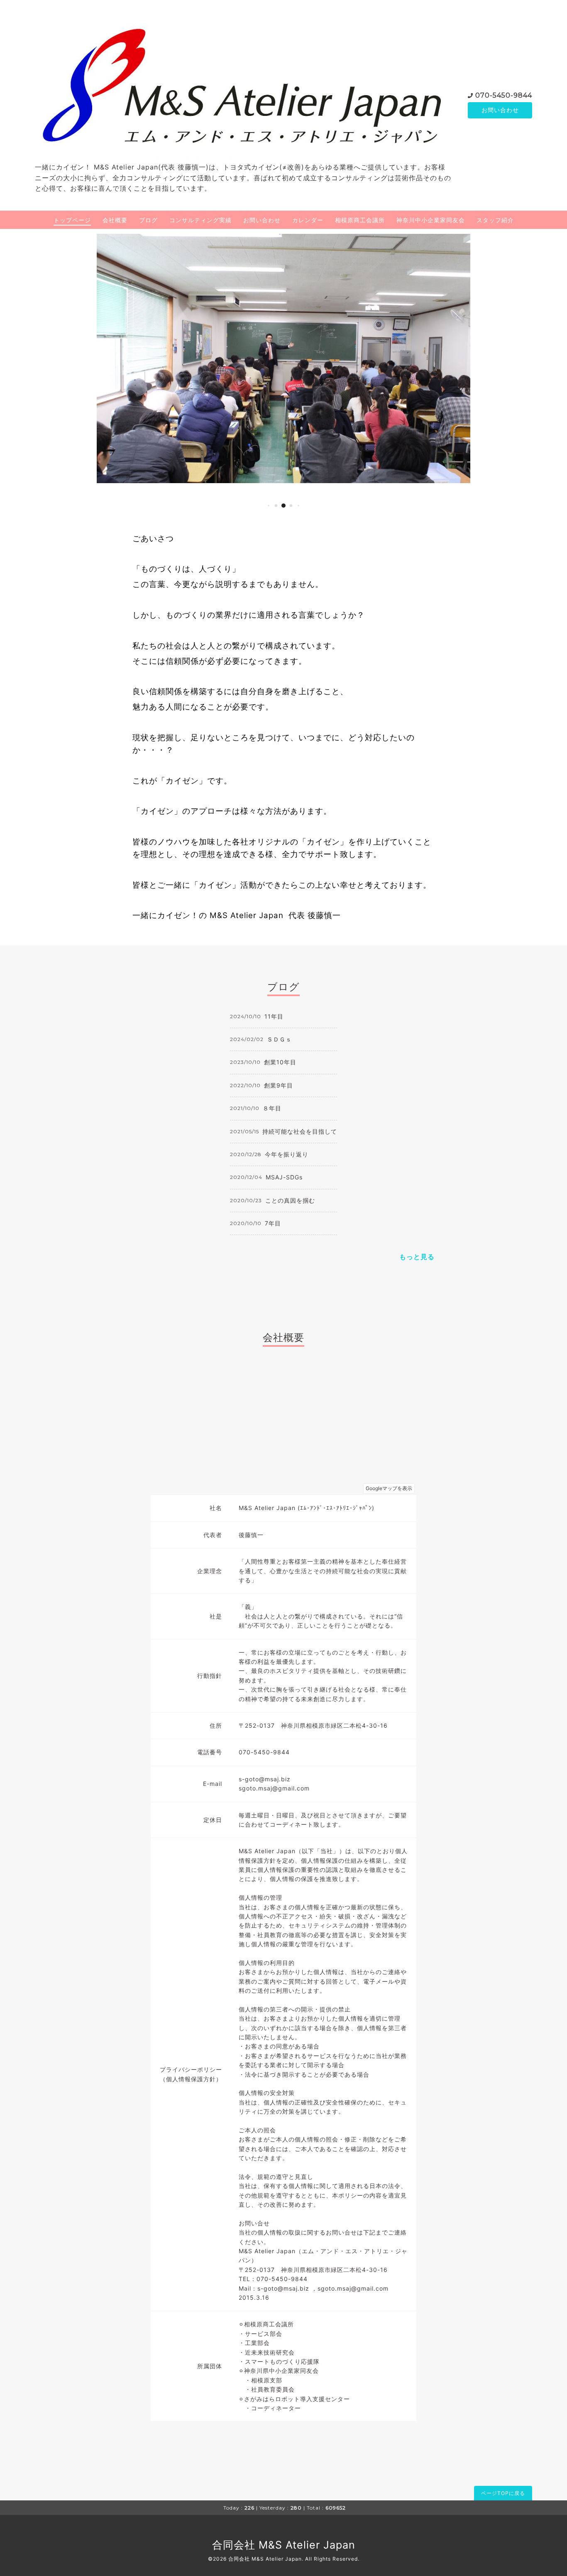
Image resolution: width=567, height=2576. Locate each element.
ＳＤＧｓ (279, 1039)
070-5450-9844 (504, 95)
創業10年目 (280, 1062)
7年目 (273, 1223)
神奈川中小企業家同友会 (431, 220)
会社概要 (115, 220)
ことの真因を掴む (290, 1200)
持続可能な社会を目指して (300, 1131)
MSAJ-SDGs (284, 1177)
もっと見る (417, 1257)
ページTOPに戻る (503, 2493)
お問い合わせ (500, 110)
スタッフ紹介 (495, 220)
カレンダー (308, 220)
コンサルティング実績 (200, 220)
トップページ (72, 220)
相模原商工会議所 (360, 220)
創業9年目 (279, 1085)
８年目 (272, 1108)
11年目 (274, 1016)
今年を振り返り (287, 1154)
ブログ (148, 220)
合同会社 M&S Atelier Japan (284, 2545)
